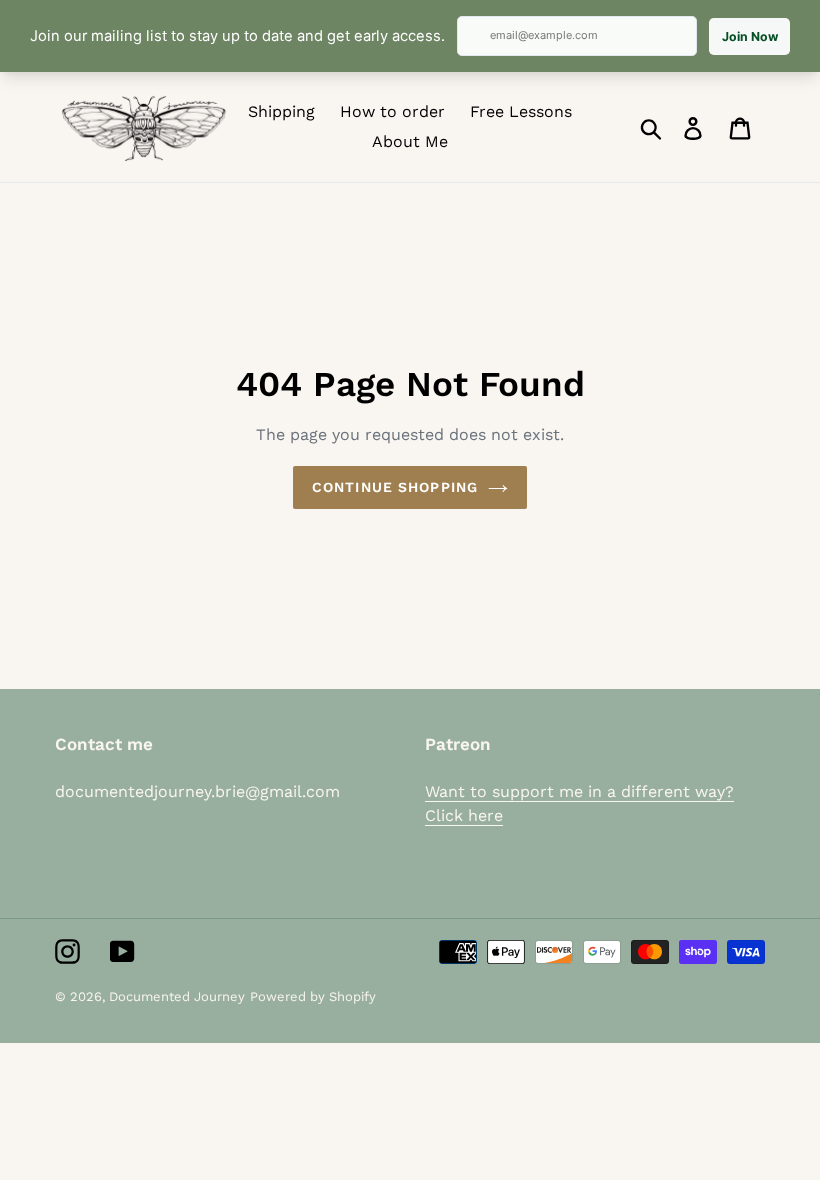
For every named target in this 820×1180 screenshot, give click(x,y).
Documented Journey (177, 996)
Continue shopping (395, 487)
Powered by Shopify (313, 996)
